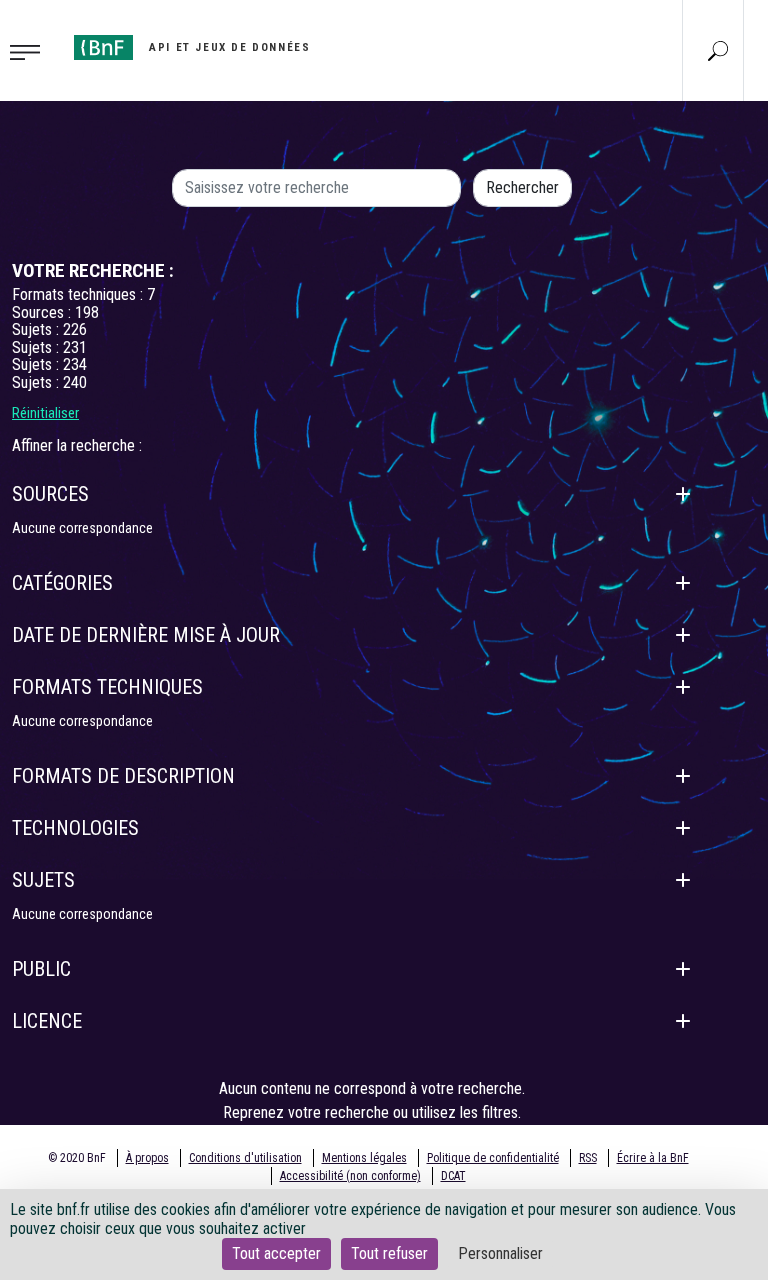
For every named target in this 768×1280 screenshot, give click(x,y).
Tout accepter (276, 1253)
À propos (147, 1158)
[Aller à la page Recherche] (718, 50)
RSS (588, 1158)
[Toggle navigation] (31, 51)
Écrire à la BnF (653, 1158)
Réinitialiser (45, 413)
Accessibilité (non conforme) (350, 1176)
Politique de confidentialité (493, 1158)
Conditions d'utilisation (245, 1158)
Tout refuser (389, 1253)
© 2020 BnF (77, 1158)
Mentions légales (364, 1158)
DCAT (453, 1176)
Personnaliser (500, 1253)
